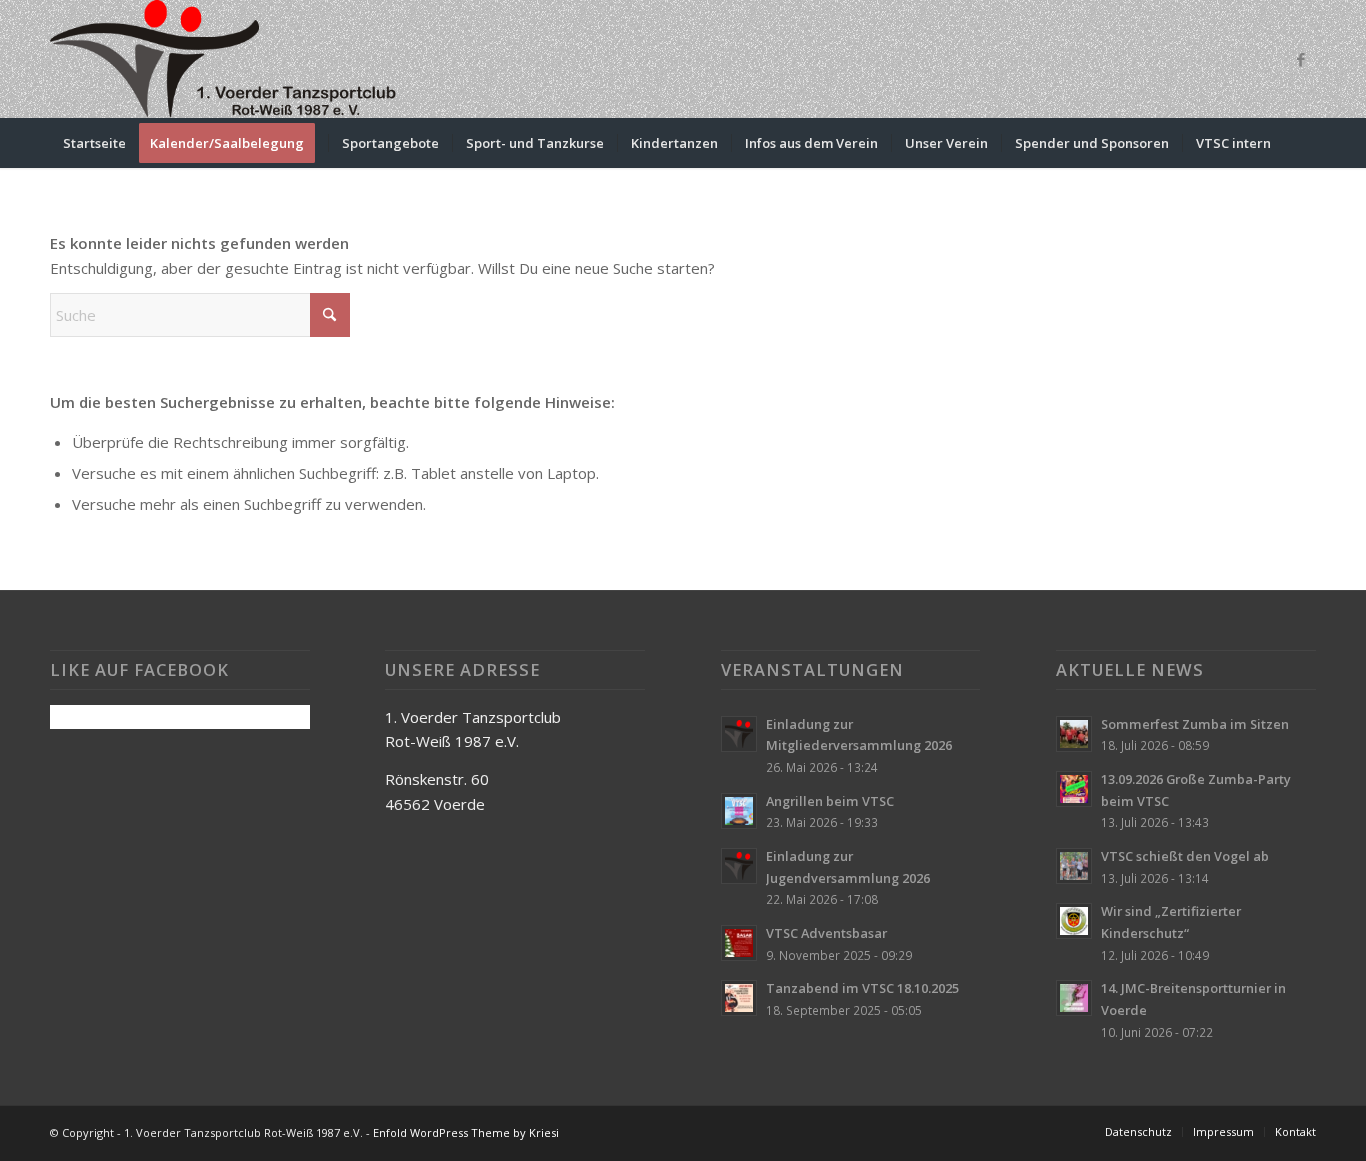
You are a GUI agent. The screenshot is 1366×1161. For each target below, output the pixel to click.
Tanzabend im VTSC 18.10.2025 (862, 988)
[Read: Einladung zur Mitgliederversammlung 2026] (739, 734)
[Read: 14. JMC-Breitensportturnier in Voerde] (1074, 998)
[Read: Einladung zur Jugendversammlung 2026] (739, 866)
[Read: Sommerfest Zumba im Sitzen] (1074, 734)
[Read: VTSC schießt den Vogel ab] (1074, 866)
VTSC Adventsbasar (826, 933)
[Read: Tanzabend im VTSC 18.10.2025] (739, 998)
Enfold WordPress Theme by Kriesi (466, 1132)
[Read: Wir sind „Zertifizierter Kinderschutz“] (1074, 921)
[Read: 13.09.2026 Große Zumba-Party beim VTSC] (1074, 789)
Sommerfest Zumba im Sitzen (1195, 724)
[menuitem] (94, 143)
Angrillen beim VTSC (830, 801)
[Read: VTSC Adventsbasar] (739, 943)
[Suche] (1303, 143)
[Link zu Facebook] (1301, 59)
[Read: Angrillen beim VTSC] (739, 811)
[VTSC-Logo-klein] (225, 59)
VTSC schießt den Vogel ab (1185, 856)
